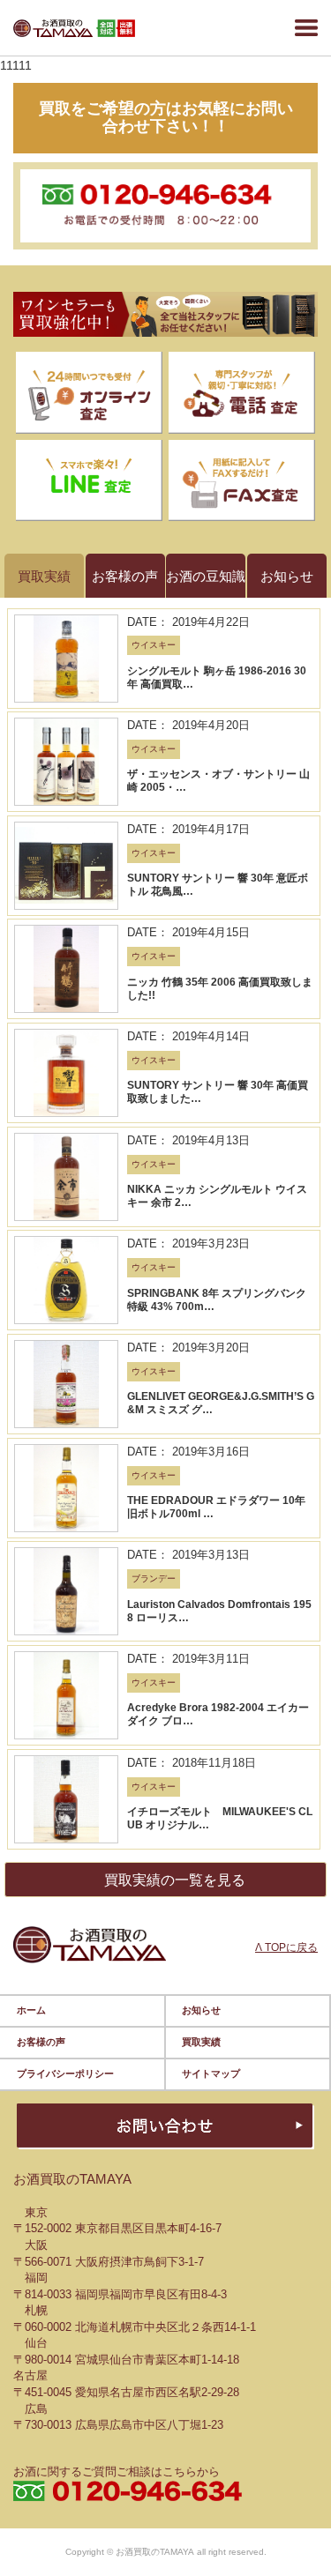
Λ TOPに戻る (286, 1947)
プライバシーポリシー (65, 2073)
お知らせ (201, 2010)
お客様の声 (41, 2042)
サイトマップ (211, 2073)
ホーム (31, 2010)
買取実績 (201, 2042)
